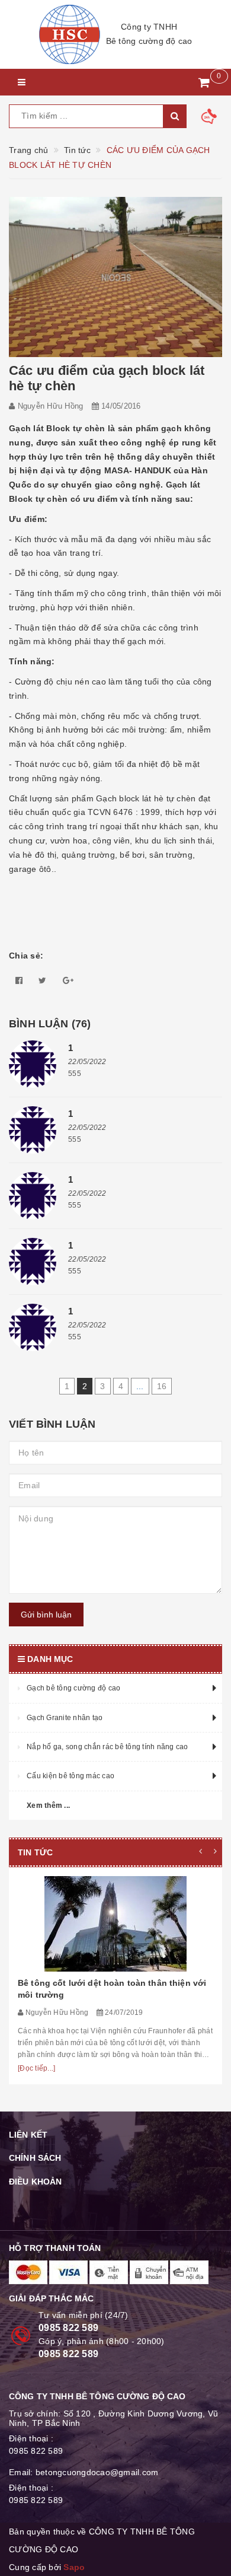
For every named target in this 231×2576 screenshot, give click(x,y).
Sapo (74, 2567)
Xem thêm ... (48, 1806)
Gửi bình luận (46, 1615)
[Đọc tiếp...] (36, 2068)
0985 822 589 (68, 2328)
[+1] (68, 980)
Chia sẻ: (26, 956)
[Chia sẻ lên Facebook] (19, 980)
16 (162, 1386)
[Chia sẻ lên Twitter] (42, 980)
